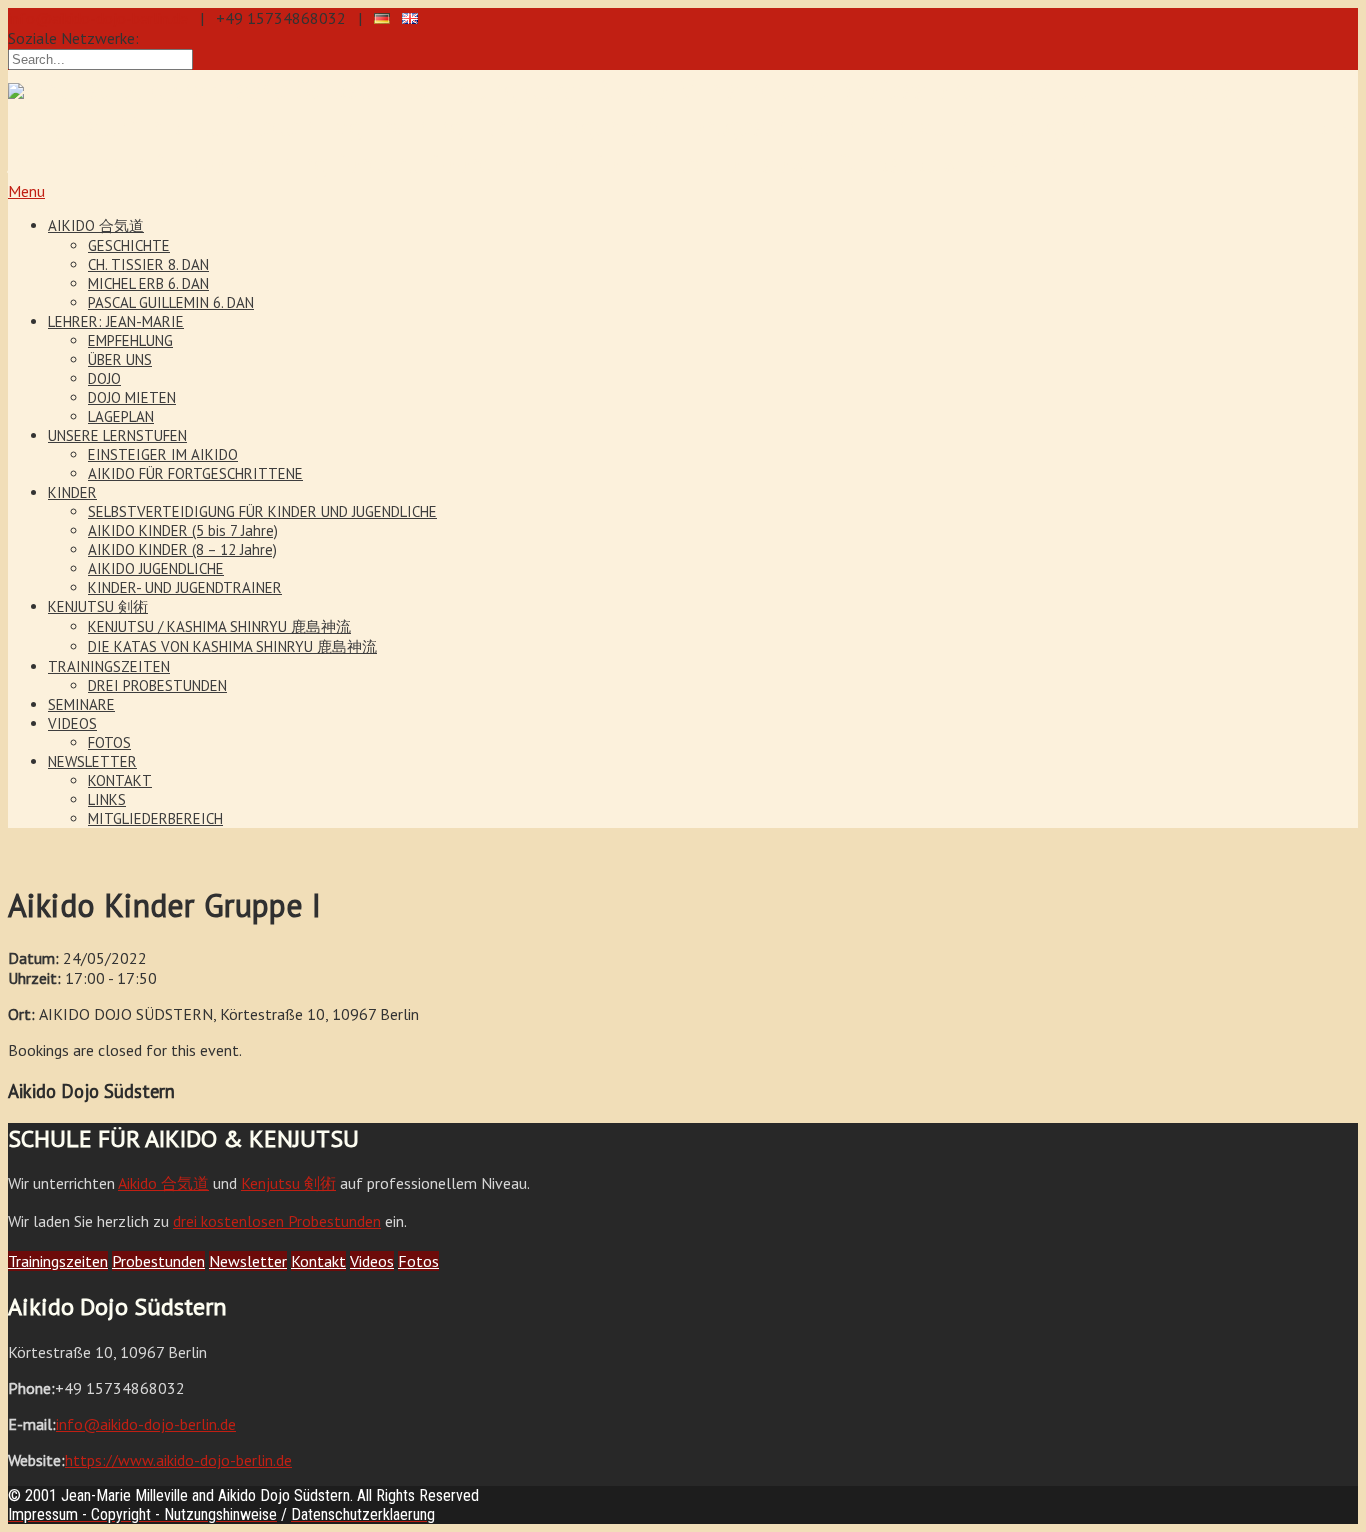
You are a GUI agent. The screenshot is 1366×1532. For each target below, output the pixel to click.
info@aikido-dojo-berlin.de (98, 18)
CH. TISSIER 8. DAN (148, 264)
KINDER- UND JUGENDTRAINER (185, 587)
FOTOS (109, 742)
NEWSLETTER (92, 761)
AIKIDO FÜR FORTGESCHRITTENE (195, 473)
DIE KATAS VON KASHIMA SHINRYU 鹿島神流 (232, 646)
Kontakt (318, 1261)
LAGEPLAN (121, 416)
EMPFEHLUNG (130, 340)
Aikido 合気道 (163, 1183)
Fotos (418, 1261)
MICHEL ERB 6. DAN (148, 283)
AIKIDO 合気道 (96, 225)
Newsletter (248, 1261)
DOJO (104, 378)
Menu (26, 191)
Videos (372, 1261)
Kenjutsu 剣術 (288, 1183)
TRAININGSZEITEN (109, 666)
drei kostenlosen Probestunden (277, 1221)
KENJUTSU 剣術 (98, 606)
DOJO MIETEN (132, 397)
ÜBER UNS (120, 359)
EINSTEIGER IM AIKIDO (163, 454)
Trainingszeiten (58, 1261)
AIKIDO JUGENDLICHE (156, 568)
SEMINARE (81, 704)
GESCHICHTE (129, 245)
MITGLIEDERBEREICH (155, 818)
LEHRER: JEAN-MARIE (116, 321)
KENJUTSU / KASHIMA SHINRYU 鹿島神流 (219, 626)
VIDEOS (72, 723)
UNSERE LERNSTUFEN (117, 435)
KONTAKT (120, 780)
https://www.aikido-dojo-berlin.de (178, 1460)
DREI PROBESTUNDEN (157, 685)
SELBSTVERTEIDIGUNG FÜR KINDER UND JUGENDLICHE (262, 511)
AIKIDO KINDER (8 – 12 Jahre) (182, 549)
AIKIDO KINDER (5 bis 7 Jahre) (183, 530)
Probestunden (158, 1261)
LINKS (107, 799)
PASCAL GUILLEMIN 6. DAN (171, 302)
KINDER (72, 492)
